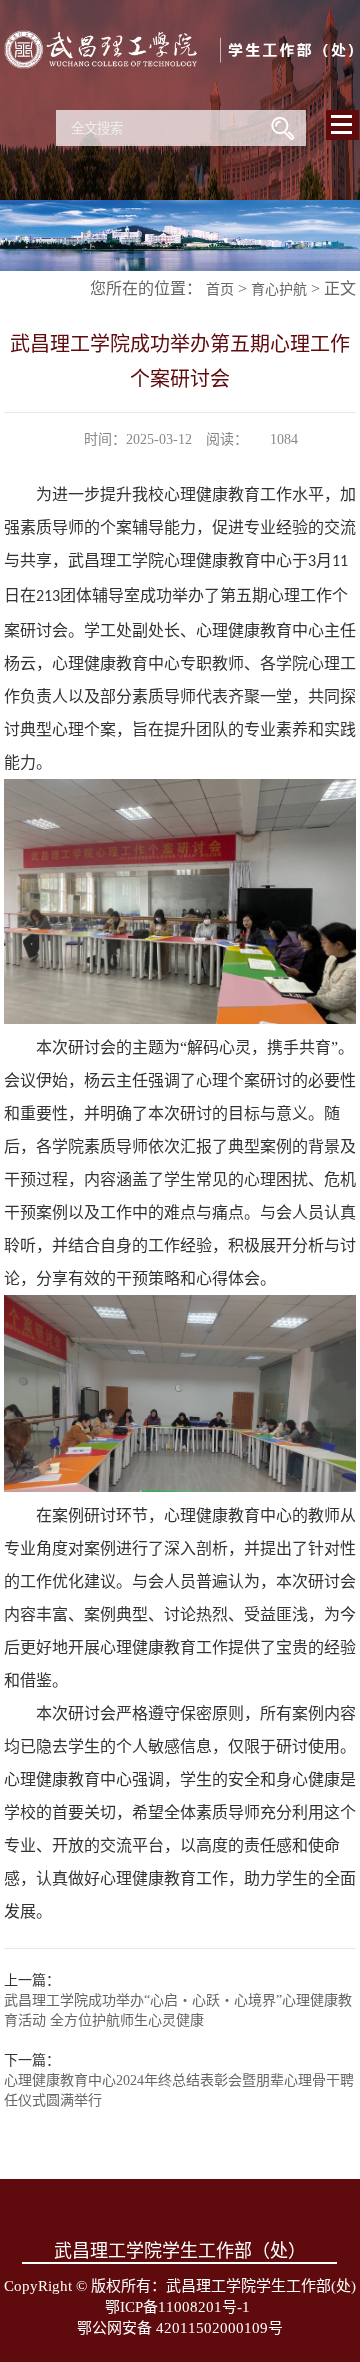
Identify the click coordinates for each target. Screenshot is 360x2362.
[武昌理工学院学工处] (180, 94)
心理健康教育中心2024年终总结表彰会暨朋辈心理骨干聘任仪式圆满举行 (179, 2090)
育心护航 (279, 289)
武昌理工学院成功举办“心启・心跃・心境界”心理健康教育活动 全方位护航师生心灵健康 (178, 2010)
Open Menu (342, 125)
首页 (220, 289)
